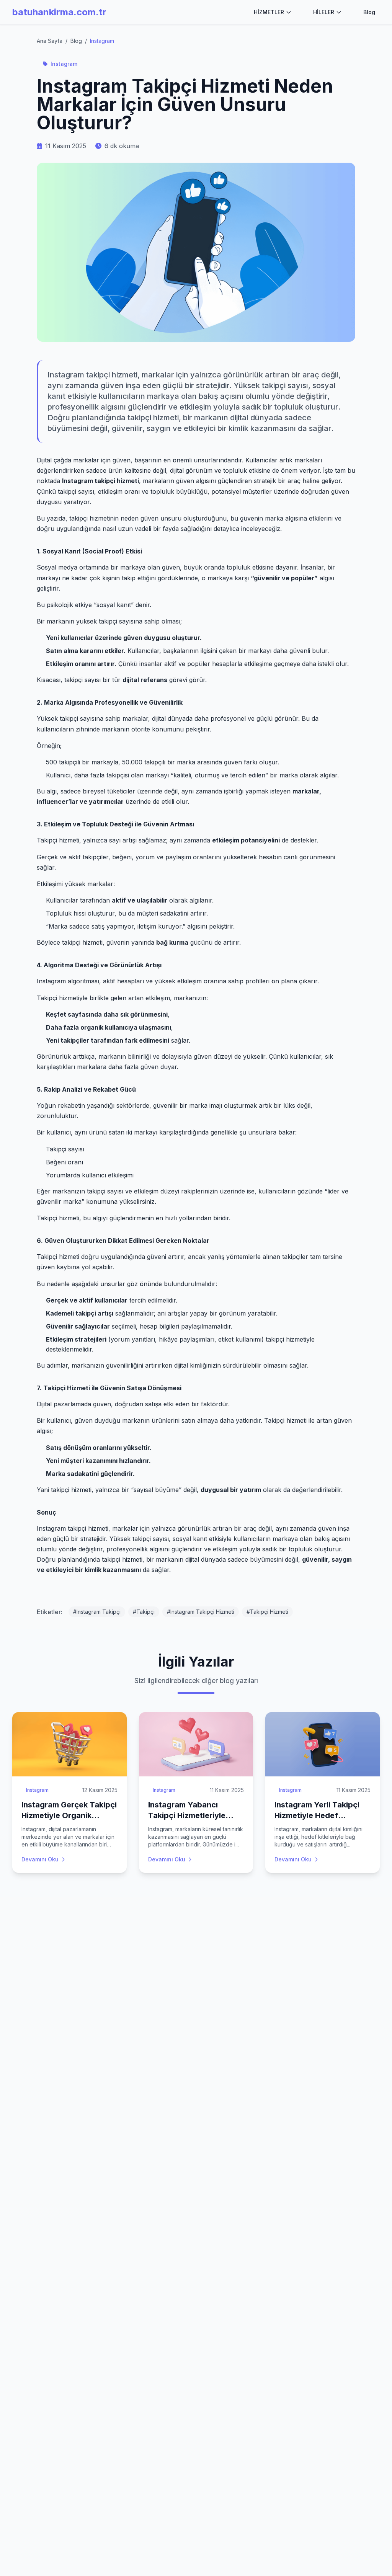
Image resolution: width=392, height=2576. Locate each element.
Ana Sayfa (50, 41)
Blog (369, 12)
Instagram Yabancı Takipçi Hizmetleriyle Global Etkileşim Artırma (193, 1815)
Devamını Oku (40, 1859)
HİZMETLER (269, 12)
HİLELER (324, 12)
